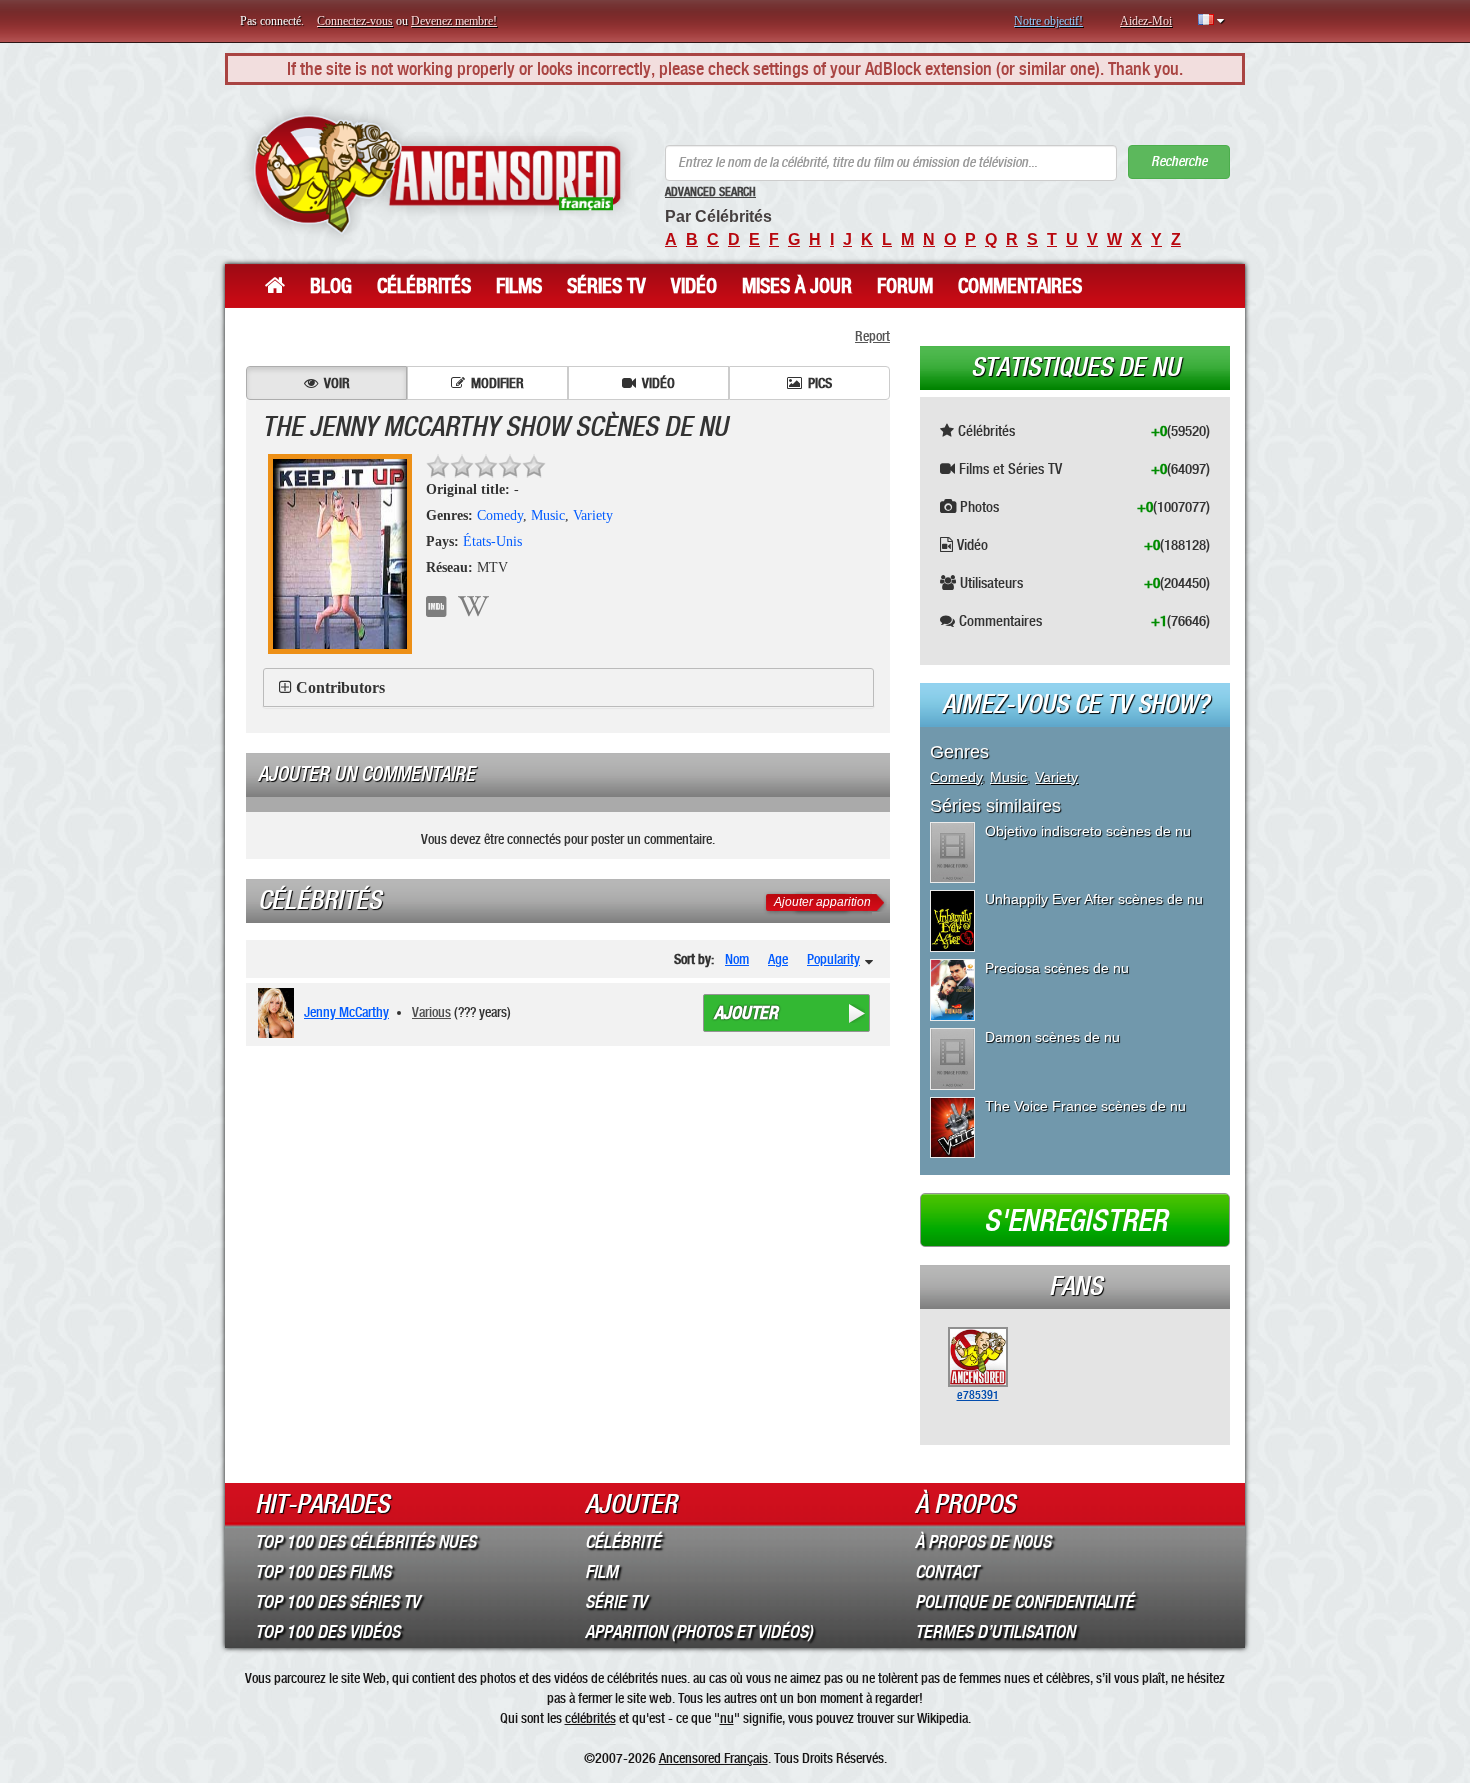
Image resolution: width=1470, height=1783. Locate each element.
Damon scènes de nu (1052, 1037)
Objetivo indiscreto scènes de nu (1088, 831)
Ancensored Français (713, 1758)
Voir (337, 383)
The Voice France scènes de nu (1085, 1106)
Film (601, 1572)
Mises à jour (797, 286)
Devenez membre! (454, 21)
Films (519, 286)
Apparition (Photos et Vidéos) (699, 1632)
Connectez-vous (355, 21)
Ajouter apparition (822, 902)
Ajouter (746, 1013)
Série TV (616, 1602)
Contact (946, 1572)
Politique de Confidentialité (1024, 1602)
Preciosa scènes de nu (1057, 968)
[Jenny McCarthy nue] (279, 1013)
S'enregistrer (1075, 1221)
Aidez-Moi (1146, 21)
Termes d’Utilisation (995, 1632)
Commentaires (1020, 286)
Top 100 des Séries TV (337, 1602)
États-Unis (492, 541)
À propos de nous (983, 1542)
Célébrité (623, 1542)
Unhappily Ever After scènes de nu (1094, 899)
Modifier (497, 383)
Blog (331, 286)
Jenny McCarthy (346, 1012)
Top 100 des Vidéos (327, 1632)
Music (548, 515)
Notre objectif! (1048, 21)
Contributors (340, 687)
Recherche (1179, 161)
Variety (593, 515)
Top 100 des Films (323, 1572)
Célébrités (424, 286)
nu (727, 1718)
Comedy (500, 515)
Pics (820, 383)
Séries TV (606, 286)
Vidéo (694, 286)
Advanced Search (710, 192)
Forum (905, 286)
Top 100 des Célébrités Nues (365, 1542)
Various (431, 1012)
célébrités (590, 1718)
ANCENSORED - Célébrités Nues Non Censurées (437, 174)
